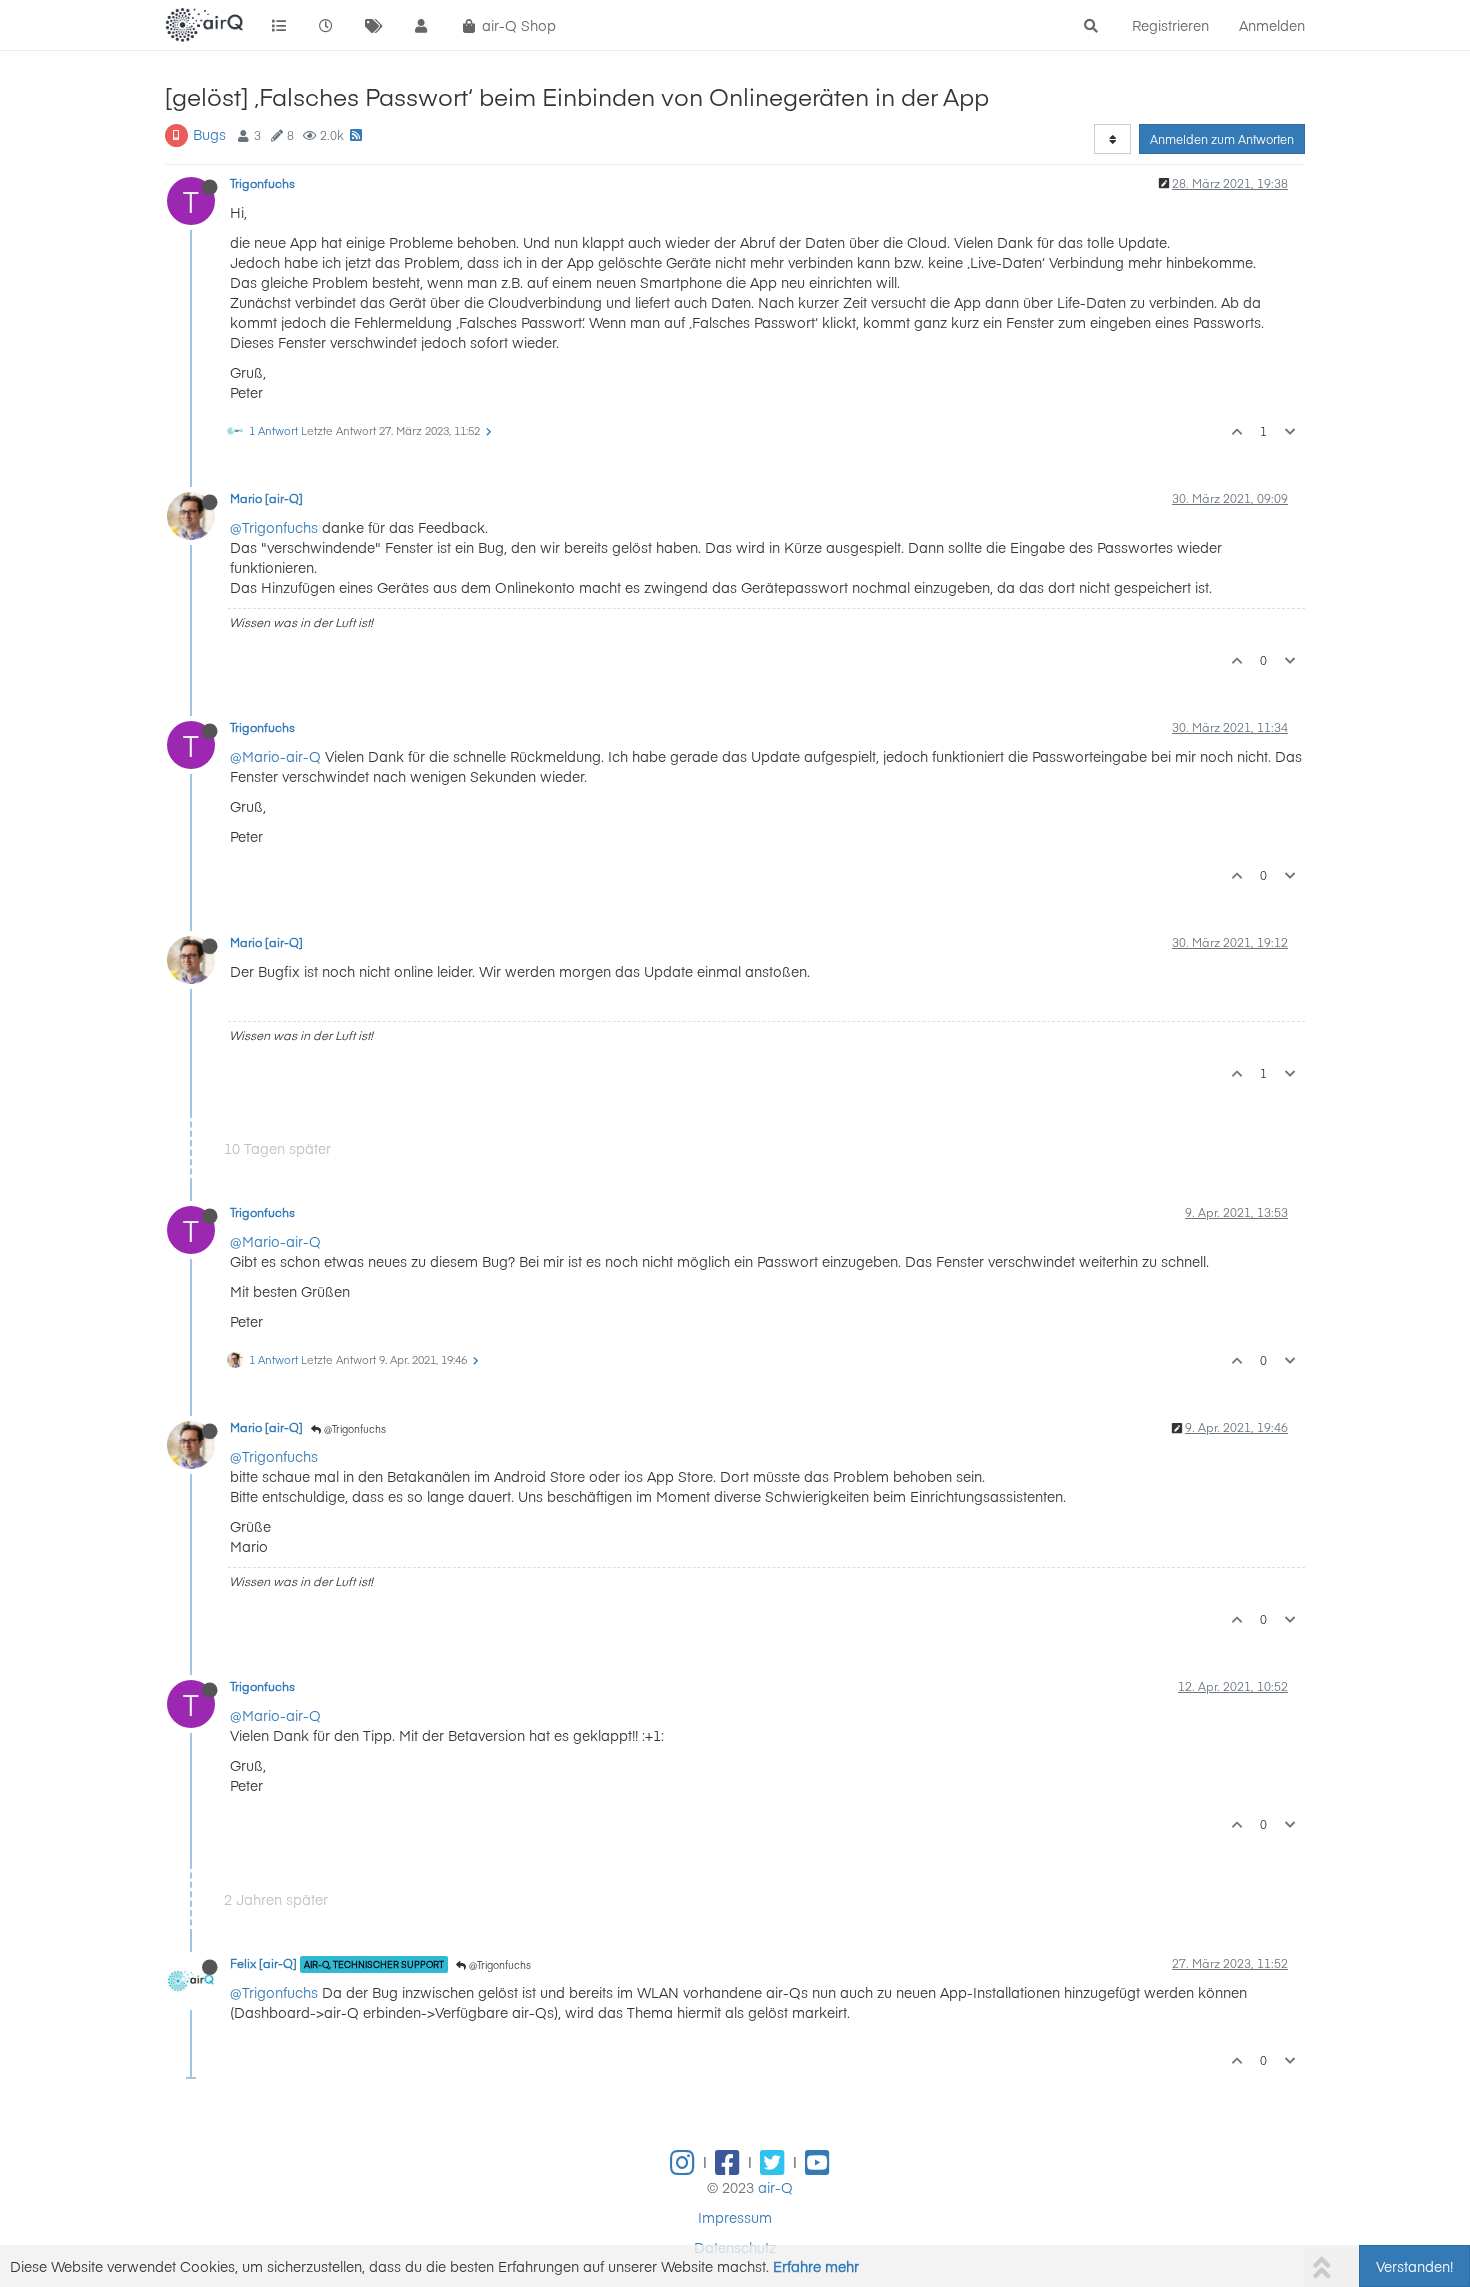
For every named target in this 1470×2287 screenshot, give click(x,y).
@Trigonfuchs (274, 527)
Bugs (209, 134)
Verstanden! (1414, 2266)
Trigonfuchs (262, 183)
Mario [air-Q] (266, 498)
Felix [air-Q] (263, 1963)
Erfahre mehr (816, 2266)
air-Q (775, 2187)
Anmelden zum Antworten (1222, 139)
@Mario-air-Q (275, 756)
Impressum (735, 2217)
